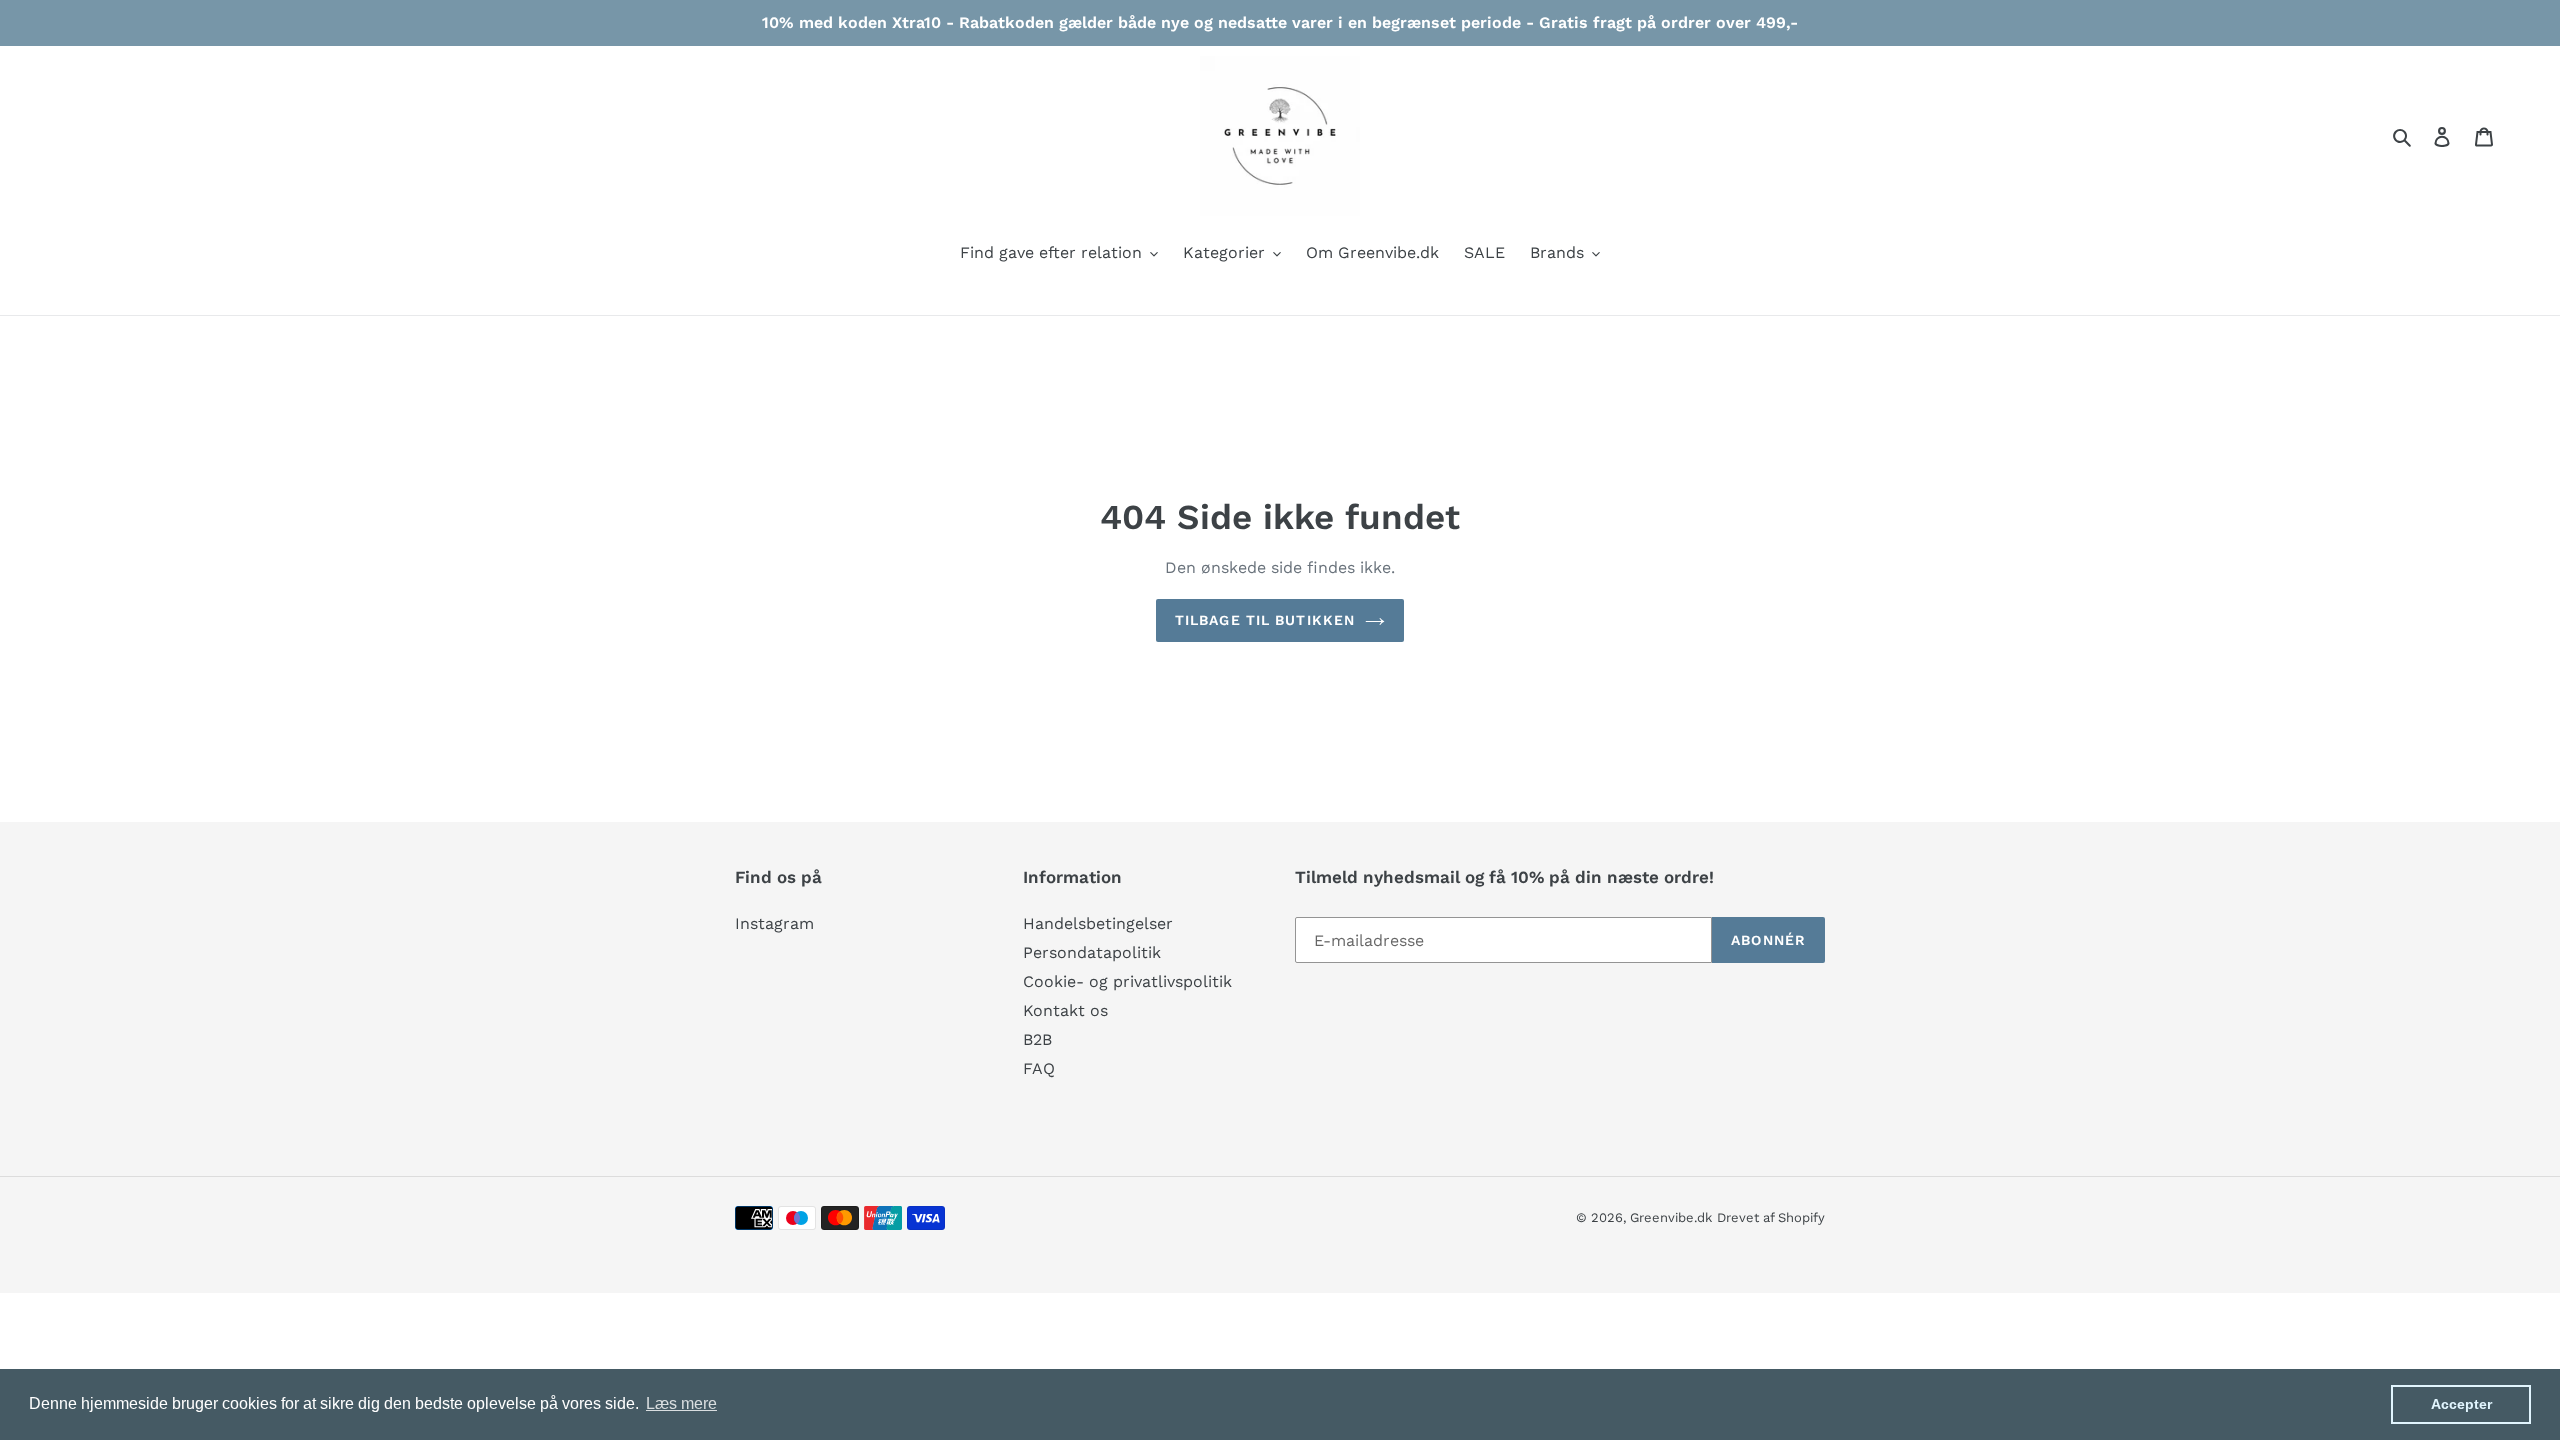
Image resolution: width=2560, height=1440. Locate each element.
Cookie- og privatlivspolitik (1127, 981)
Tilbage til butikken (1265, 620)
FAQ (1039, 1068)
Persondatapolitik (1092, 952)
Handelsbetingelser (1098, 923)
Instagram (774, 923)
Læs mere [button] (681, 1403)
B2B (1037, 1039)
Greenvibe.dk (1671, 1217)
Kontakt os (1065, 1010)
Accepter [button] (2461, 1404)
